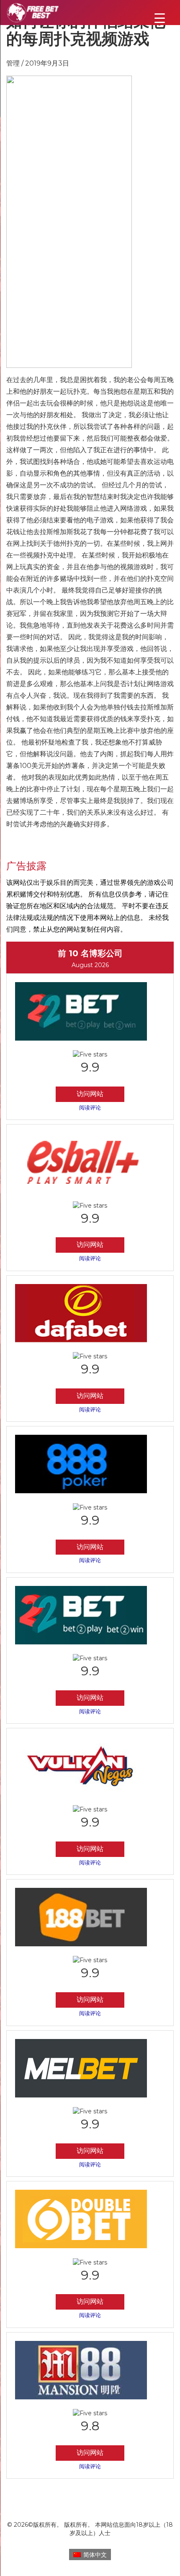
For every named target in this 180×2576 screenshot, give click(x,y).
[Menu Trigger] (160, 18)
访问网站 (90, 1094)
